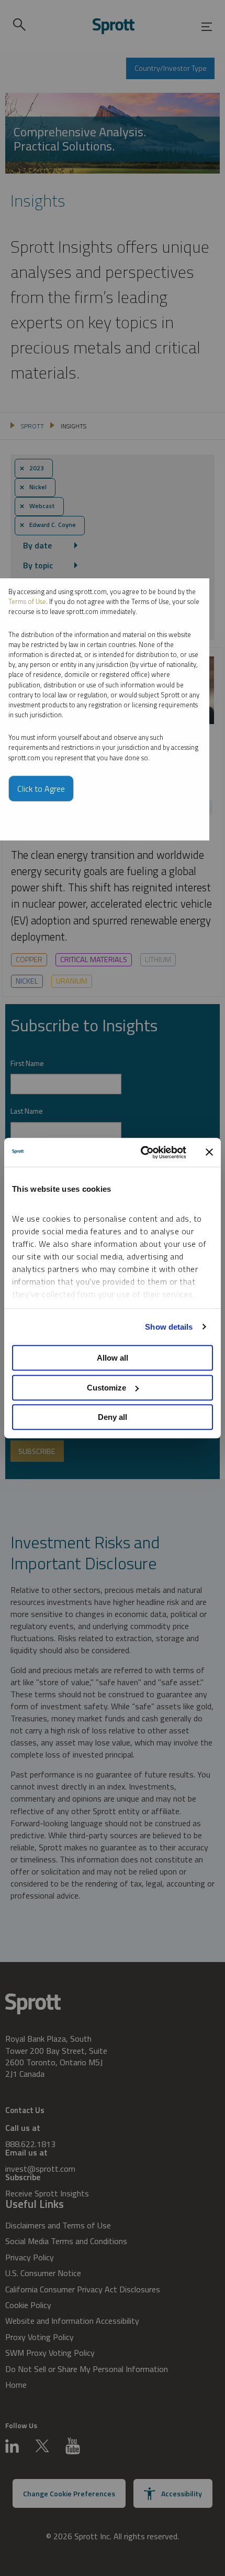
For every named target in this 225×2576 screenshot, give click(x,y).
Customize (106, 1388)
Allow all (113, 1358)
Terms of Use (27, 601)
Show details (169, 1327)
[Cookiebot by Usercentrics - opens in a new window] (142, 1152)
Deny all (113, 1417)
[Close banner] (209, 1152)
